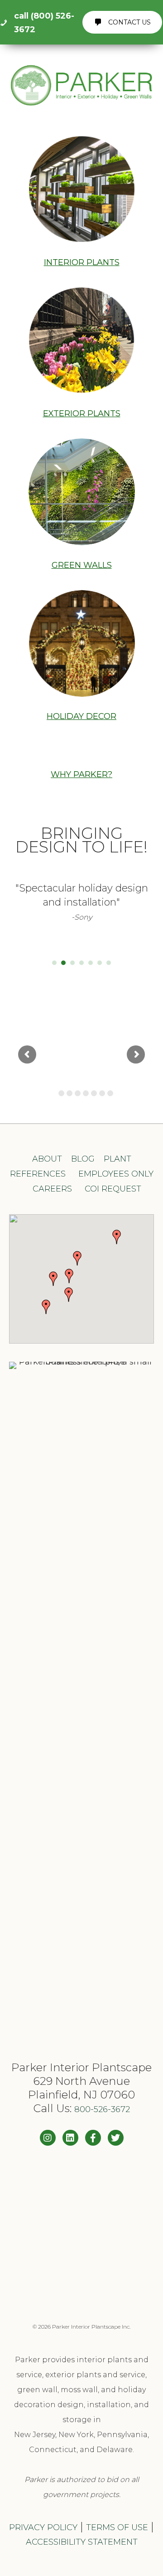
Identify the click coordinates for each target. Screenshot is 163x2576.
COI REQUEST (113, 1189)
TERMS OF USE (117, 2527)
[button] (69, 1276)
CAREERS (52, 1189)
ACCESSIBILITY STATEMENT (82, 2542)
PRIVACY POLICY (43, 2527)
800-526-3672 (102, 2109)
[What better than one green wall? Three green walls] (81, 2231)
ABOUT (47, 1159)
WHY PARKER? (81, 774)
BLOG (83, 1159)
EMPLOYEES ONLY (116, 1174)
